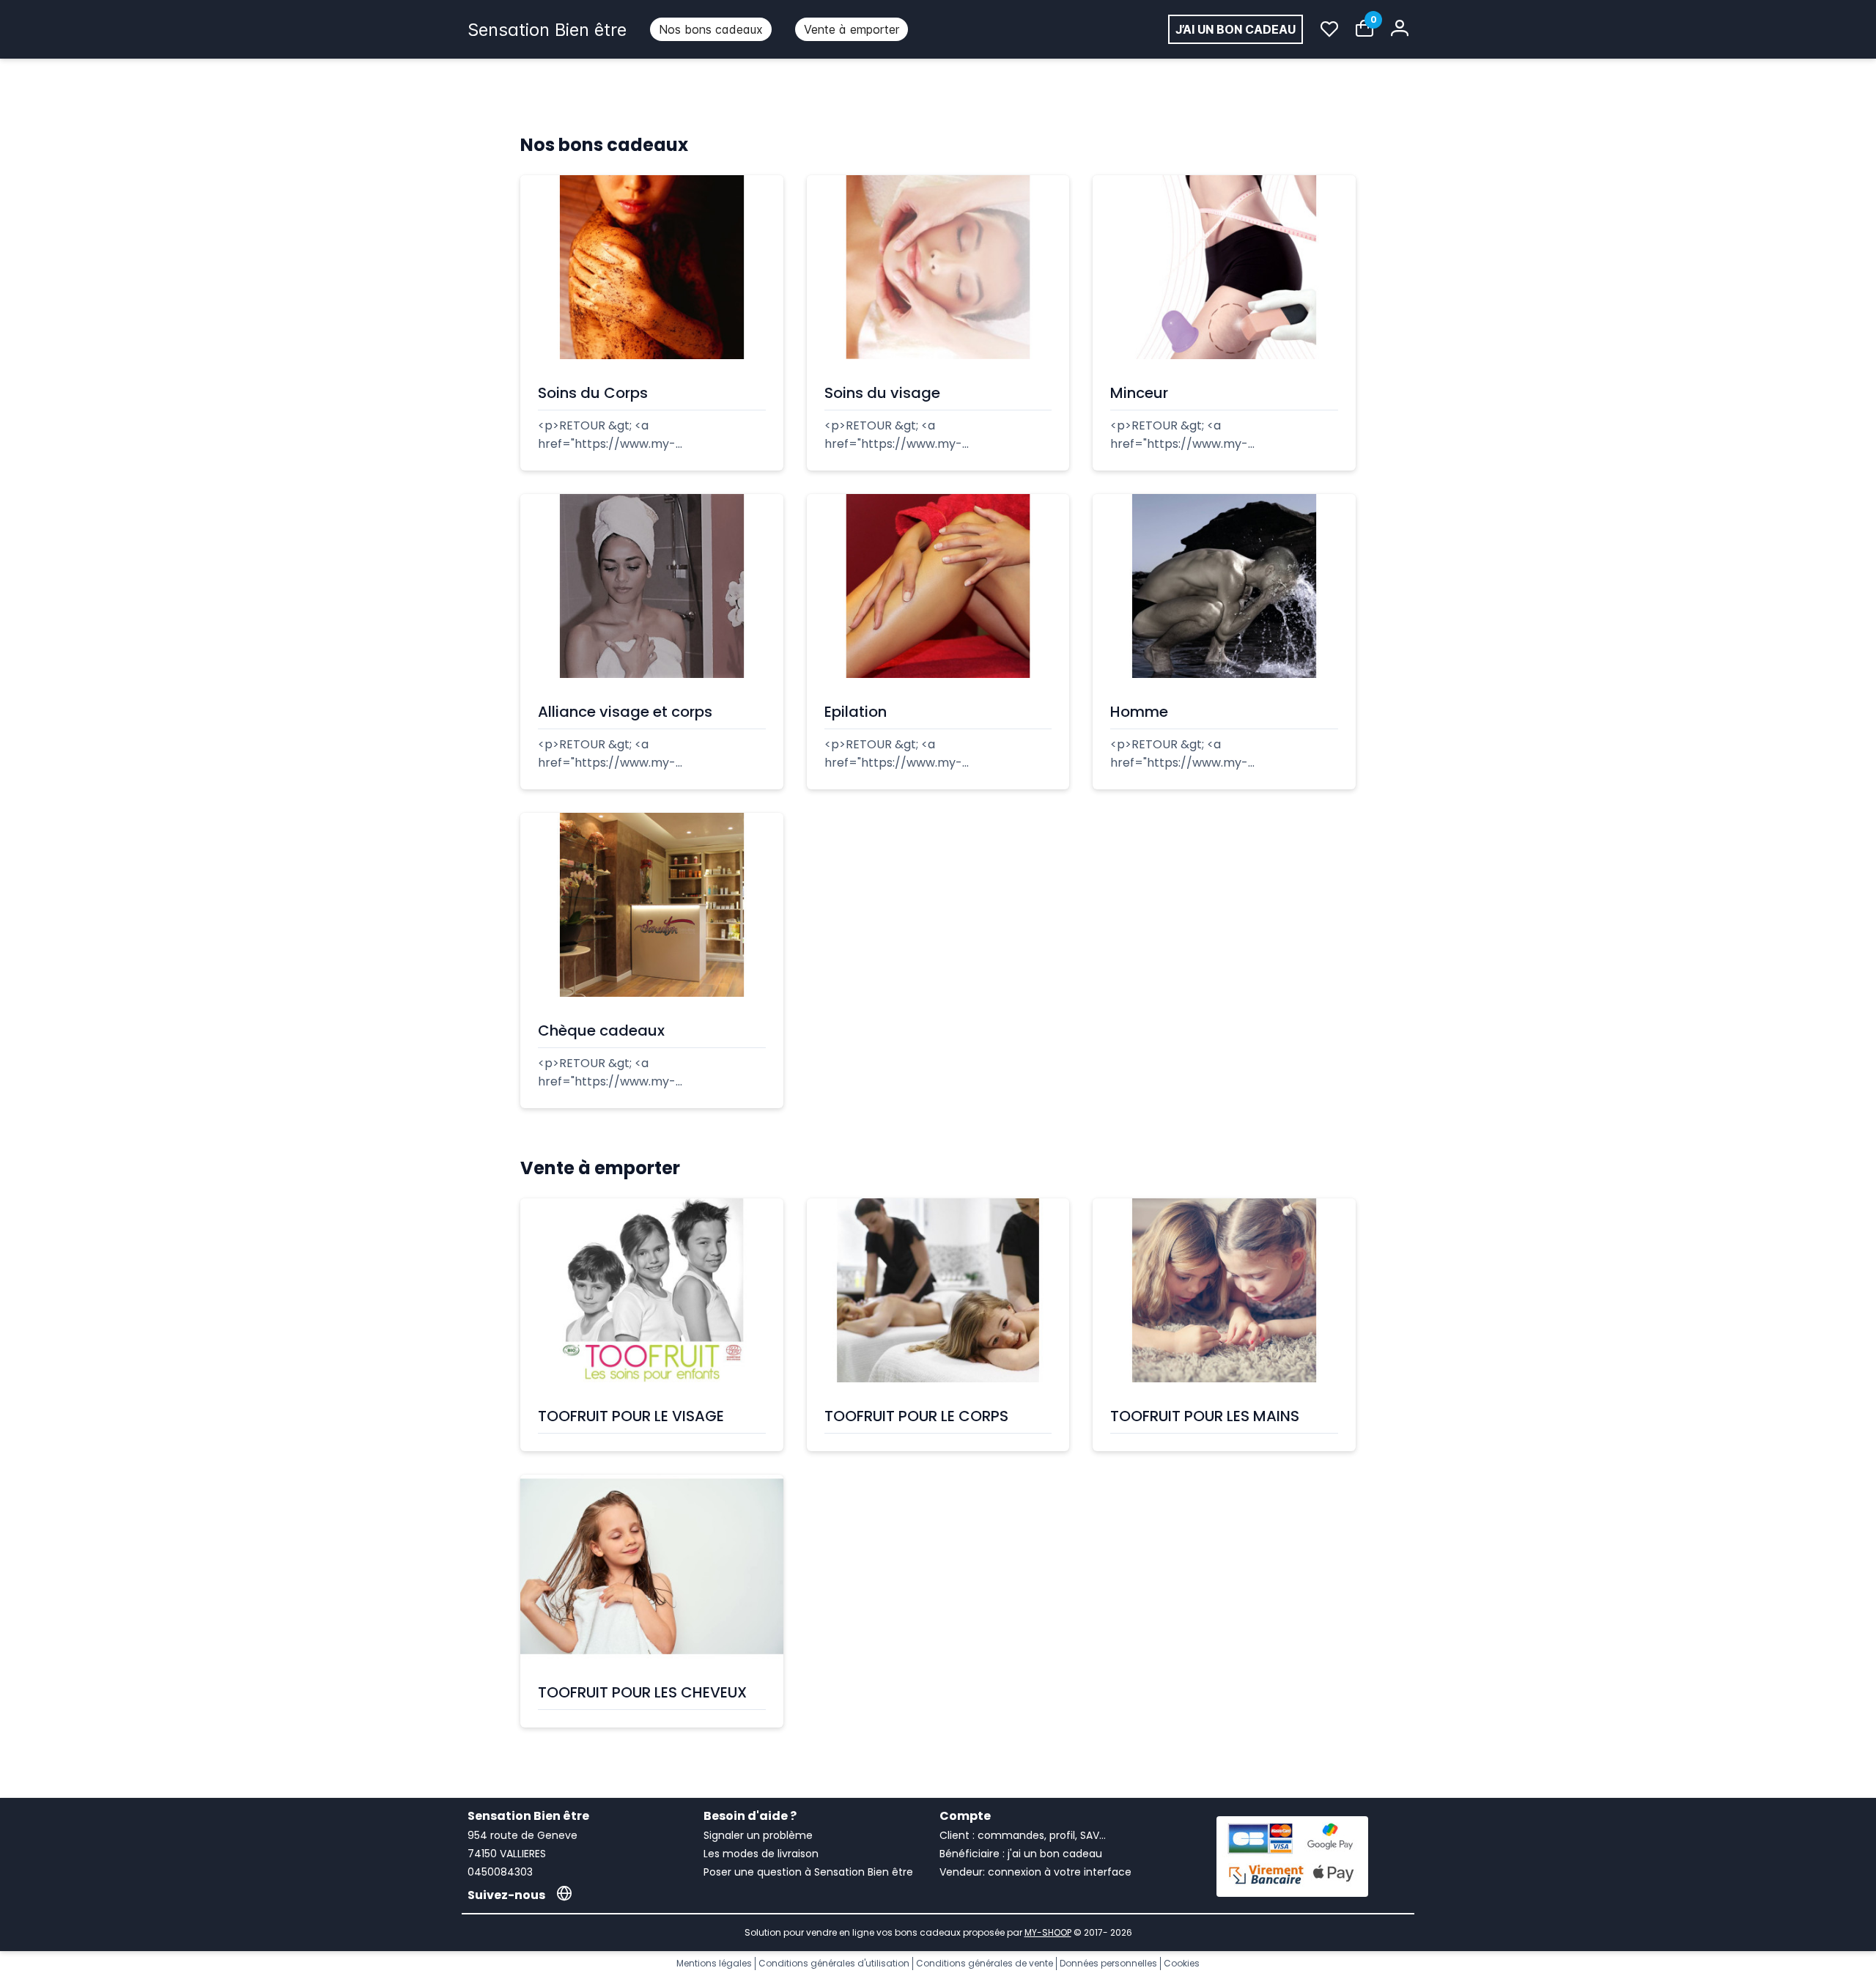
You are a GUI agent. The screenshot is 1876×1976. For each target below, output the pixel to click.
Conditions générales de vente (985, 1963)
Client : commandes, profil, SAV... (1023, 1835)
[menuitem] (711, 29)
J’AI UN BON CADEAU (1236, 29)
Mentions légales (714, 1963)
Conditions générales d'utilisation (834, 1963)
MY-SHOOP (1048, 1932)
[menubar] (779, 29)
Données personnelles (1108, 1963)
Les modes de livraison (761, 1854)
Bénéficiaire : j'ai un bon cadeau (1021, 1854)
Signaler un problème (758, 1835)
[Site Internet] (564, 1895)
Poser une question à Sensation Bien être (808, 1872)
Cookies (1182, 1963)
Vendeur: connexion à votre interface (1035, 1872)
